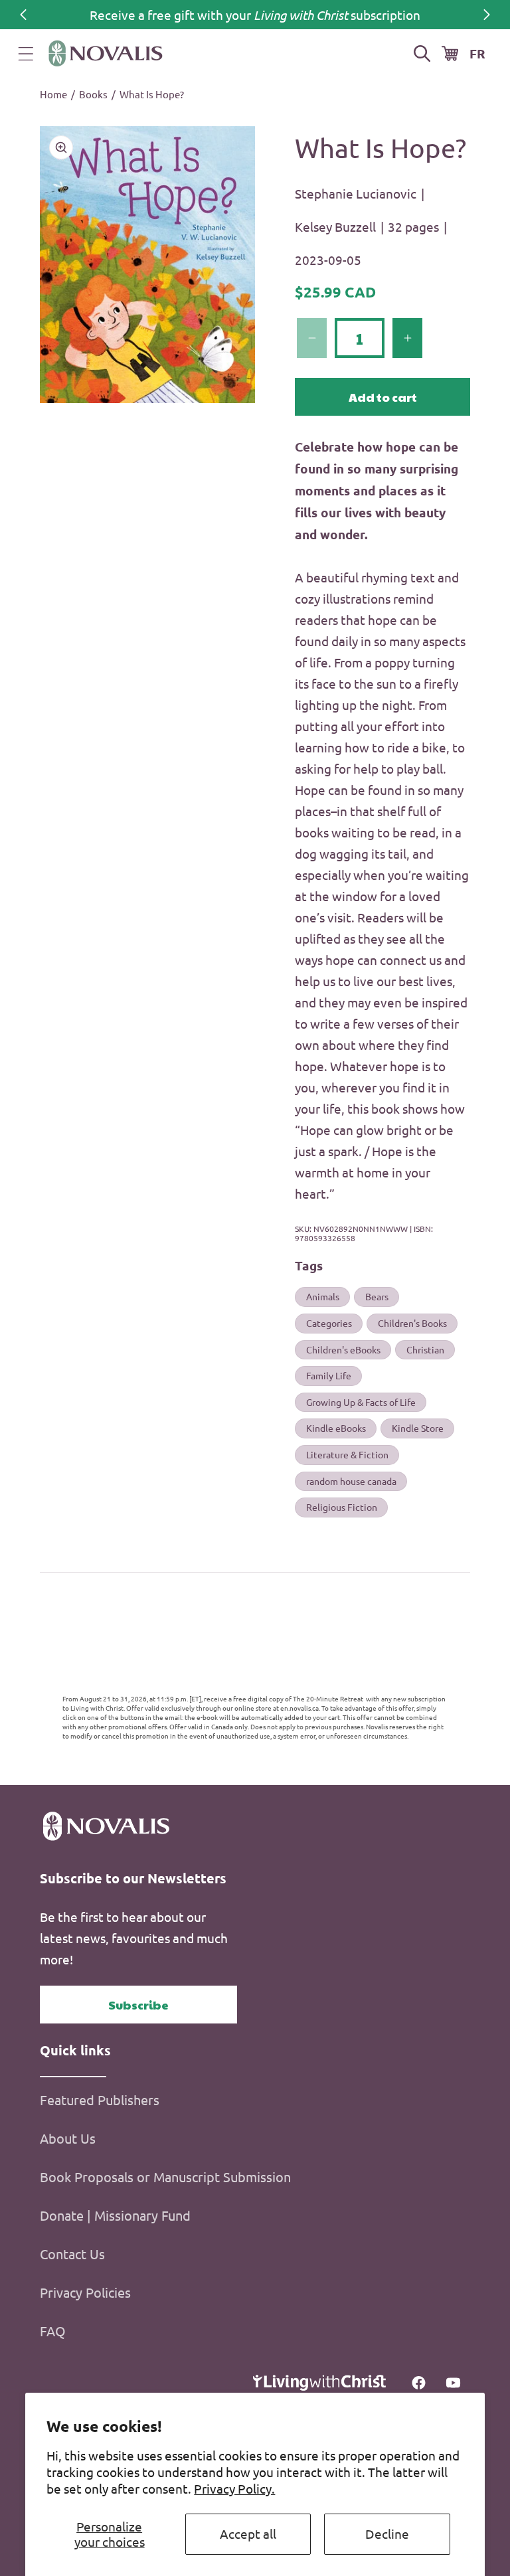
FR (477, 53)
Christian (425, 1349)
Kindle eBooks (336, 1428)
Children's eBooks (343, 1349)
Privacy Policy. (234, 2488)
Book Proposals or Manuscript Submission (165, 2177)
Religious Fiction (342, 1507)
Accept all (248, 2533)
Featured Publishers (100, 2100)
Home (53, 94)
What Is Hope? (152, 94)
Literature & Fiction (347, 1454)
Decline (387, 2533)
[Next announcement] (487, 15)
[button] (26, 54)
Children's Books (412, 1323)
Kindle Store (418, 1428)
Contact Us (72, 2254)
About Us (68, 2138)
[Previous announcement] (23, 15)
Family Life (329, 1375)
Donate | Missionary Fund (115, 2215)
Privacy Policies (85, 2292)
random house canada (351, 1481)
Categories (329, 1323)
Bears (377, 1296)
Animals (323, 1296)
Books (93, 94)
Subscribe (138, 2005)
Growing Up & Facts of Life (361, 1402)
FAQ (53, 2331)
